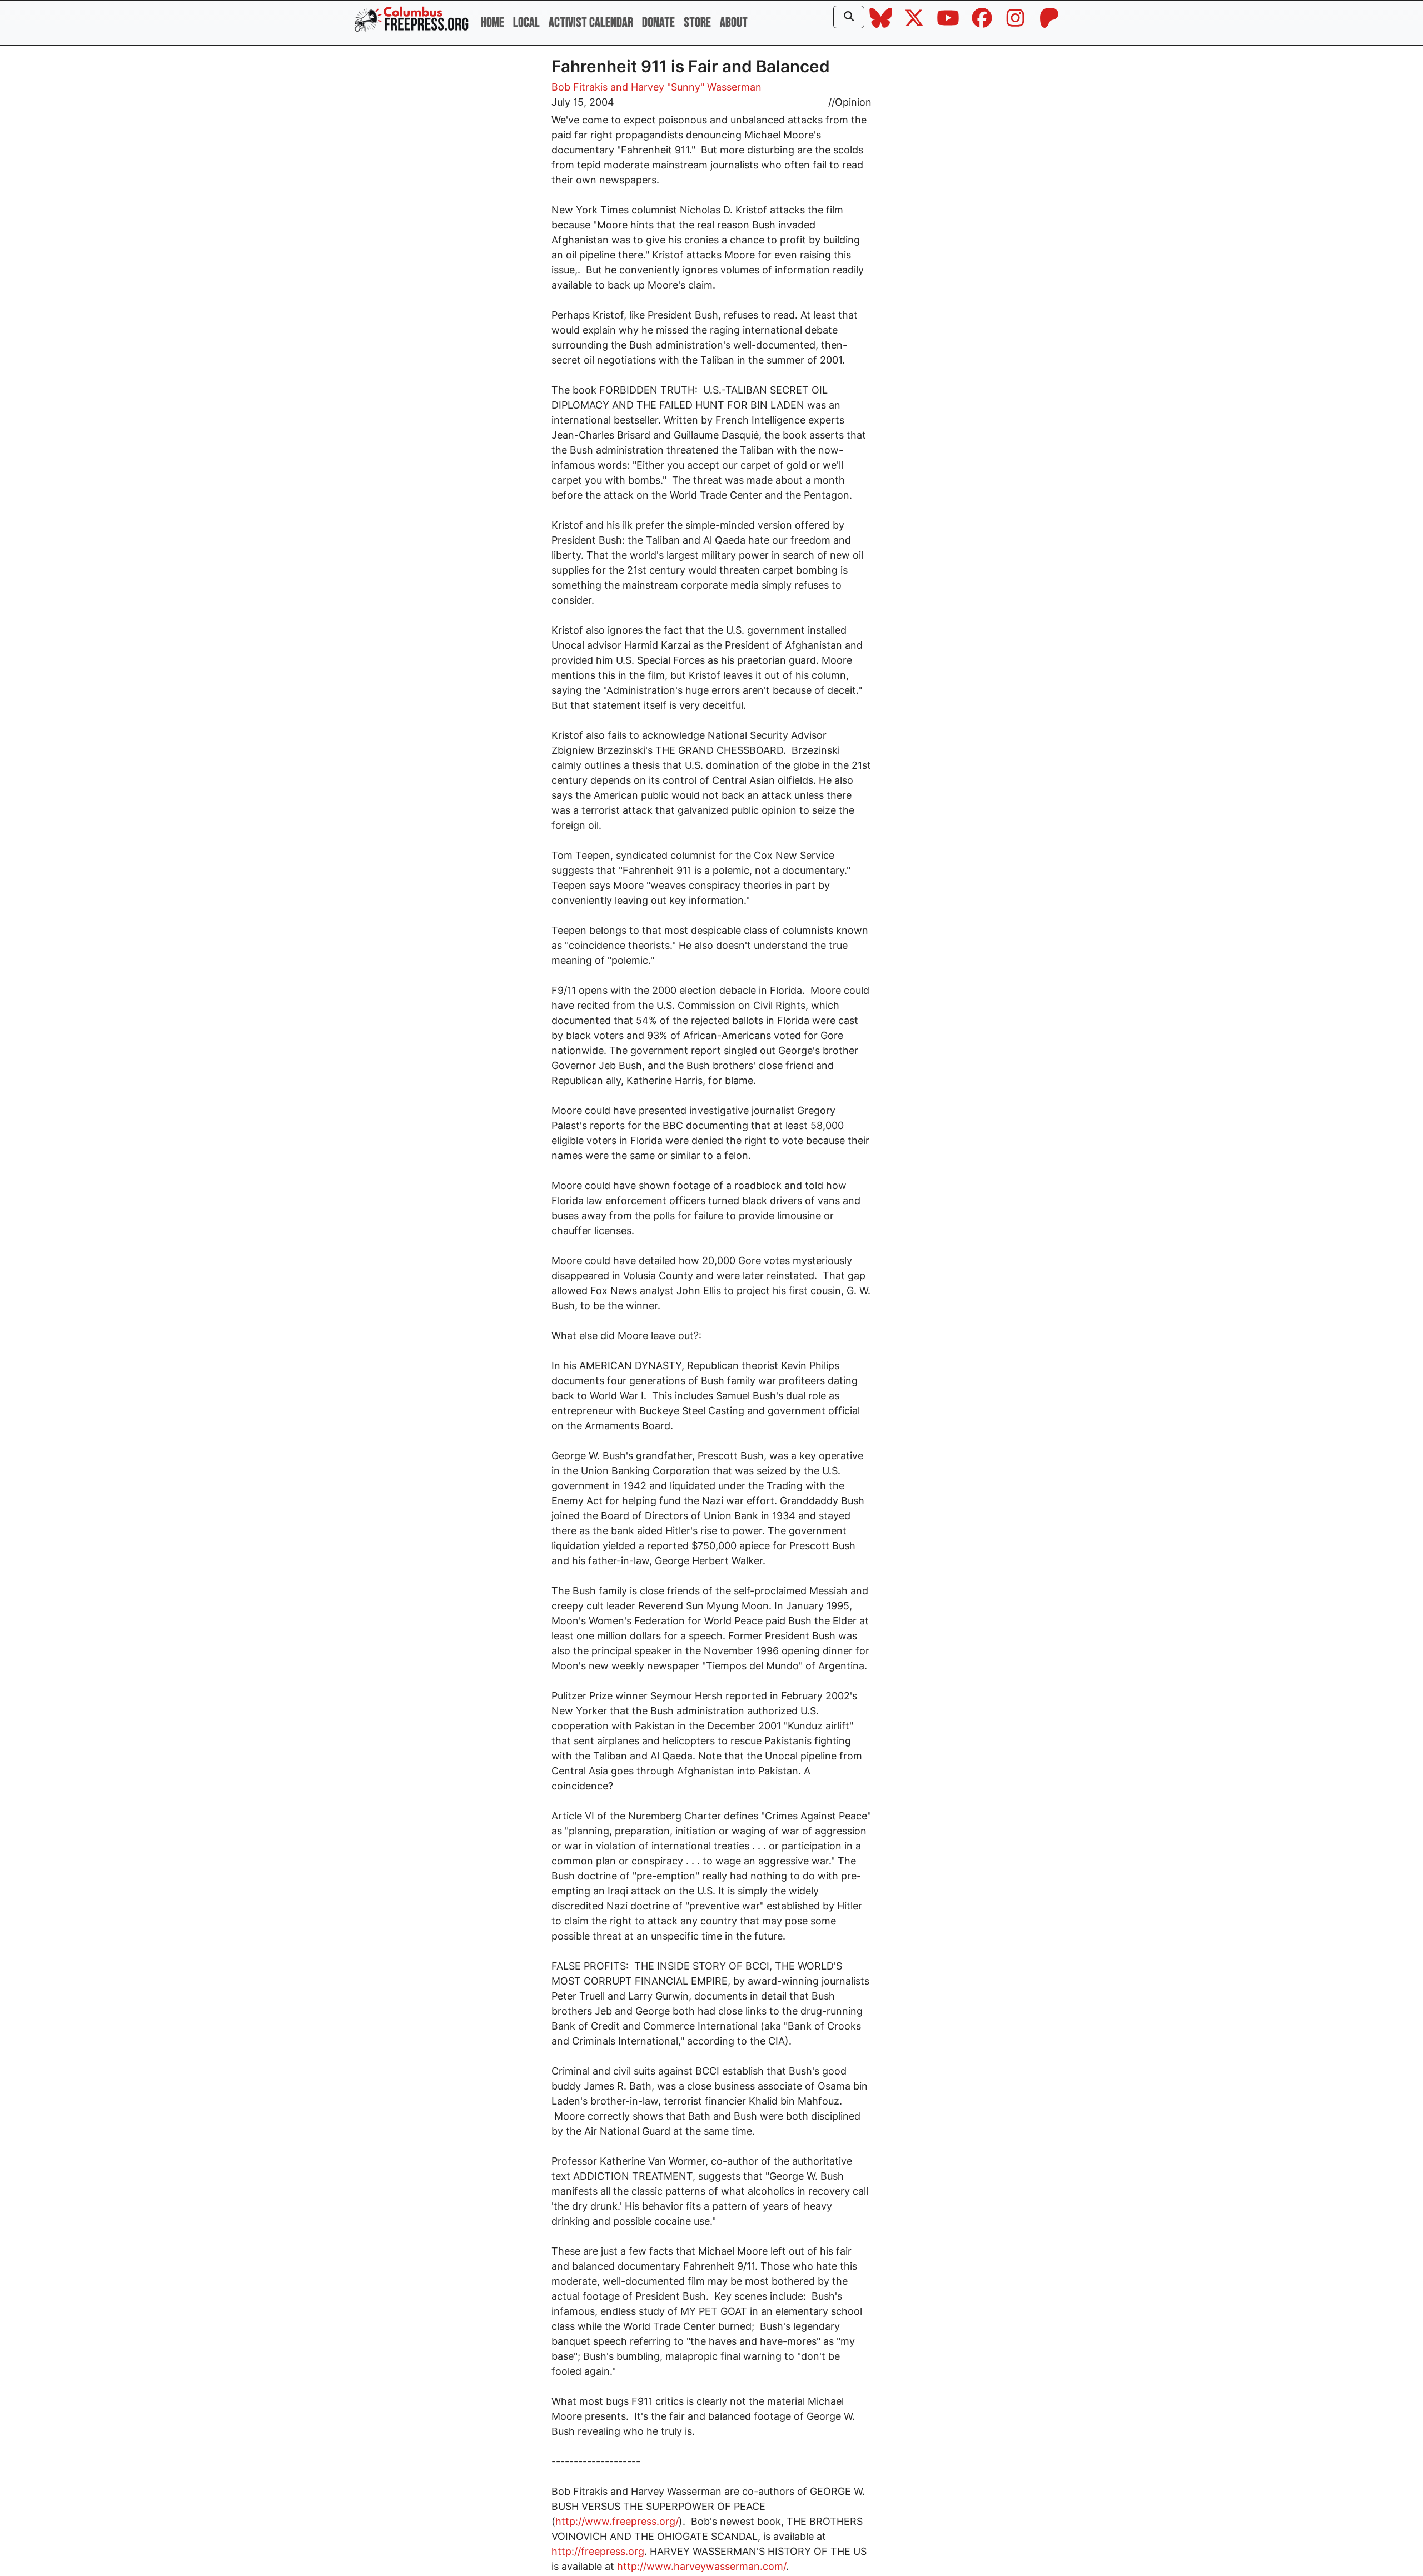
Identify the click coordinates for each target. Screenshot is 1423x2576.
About (734, 23)
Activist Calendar (591, 23)
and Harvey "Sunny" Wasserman (686, 87)
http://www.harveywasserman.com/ (701, 2566)
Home (492, 23)
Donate (658, 23)
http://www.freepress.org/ (617, 2521)
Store (697, 23)
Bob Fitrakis (579, 87)
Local (526, 23)
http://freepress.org (598, 2551)
